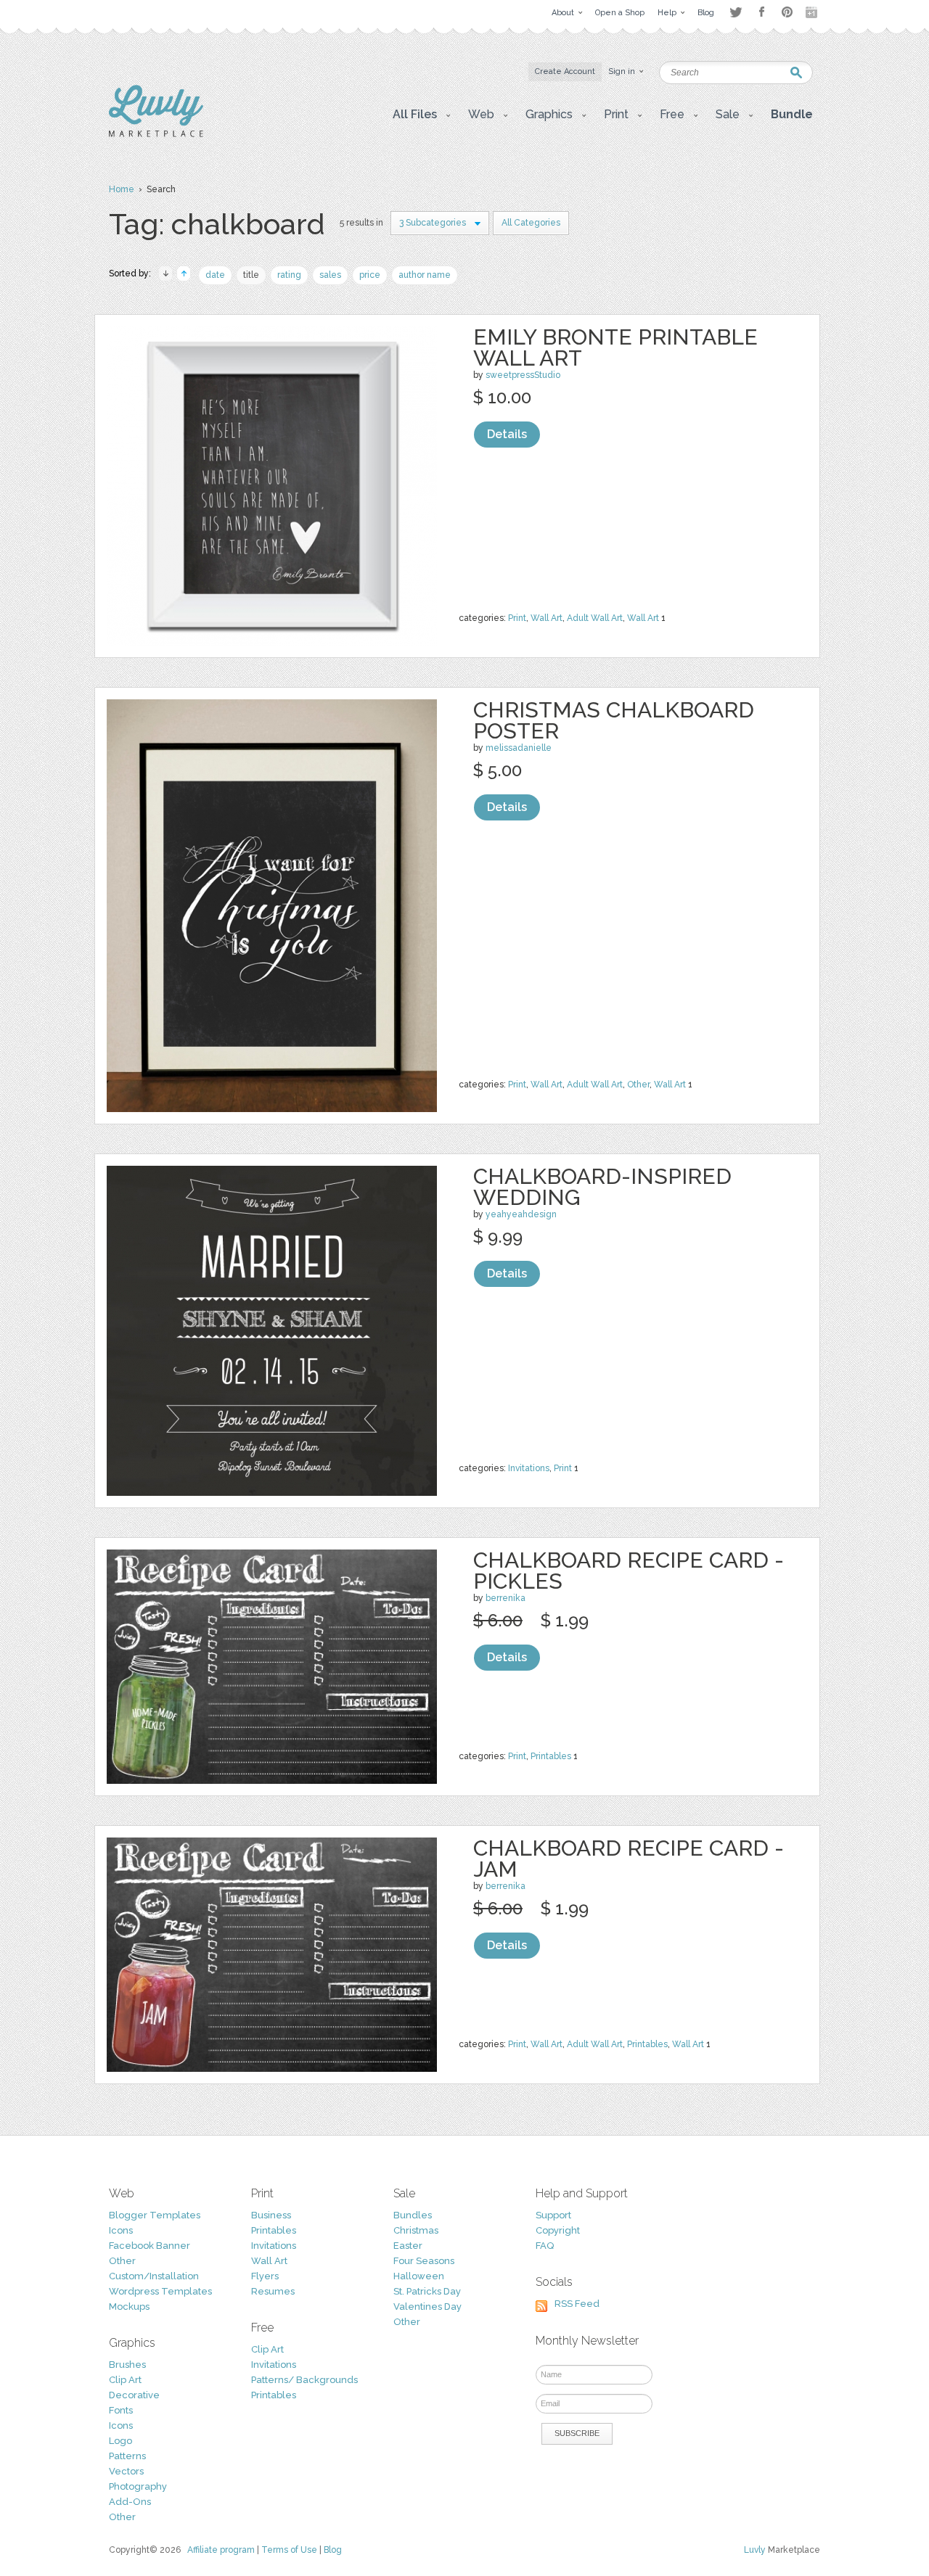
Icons (121, 2230)
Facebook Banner (150, 2246)
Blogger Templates (155, 2215)
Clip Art (125, 2380)
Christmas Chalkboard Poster (614, 720)
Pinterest (787, 12)
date (215, 275)
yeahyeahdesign (521, 1214)
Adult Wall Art (595, 618)
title (251, 275)
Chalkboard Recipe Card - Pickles (629, 1571)
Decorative (134, 2395)
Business (271, 2215)
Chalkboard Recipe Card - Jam (629, 1859)
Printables (551, 1756)
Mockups (129, 2307)
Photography (138, 2486)
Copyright (558, 2230)
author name (425, 275)
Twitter (736, 12)
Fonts (121, 2410)
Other (638, 1085)
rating (289, 275)
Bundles (413, 2215)
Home (122, 189)
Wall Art (547, 618)
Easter (408, 2246)
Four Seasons (424, 2261)
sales (330, 275)
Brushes (127, 2365)
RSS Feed (577, 2304)
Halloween (419, 2276)
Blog (333, 2550)
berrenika (506, 1598)
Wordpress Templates (160, 2291)
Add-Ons (130, 2502)
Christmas (416, 2230)
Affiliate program (221, 2550)
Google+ (813, 12)
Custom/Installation (154, 2276)
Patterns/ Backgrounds (304, 2380)
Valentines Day (427, 2307)
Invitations (529, 1468)
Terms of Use (289, 2550)
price (370, 275)
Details (507, 434)
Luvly (755, 2550)
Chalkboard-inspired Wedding (602, 1187)
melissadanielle (519, 748)
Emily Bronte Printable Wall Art (615, 347)
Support (553, 2215)
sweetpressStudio (523, 375)
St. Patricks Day (427, 2291)
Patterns (127, 2456)
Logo (120, 2441)
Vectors (126, 2471)
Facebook (761, 12)
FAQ (545, 2246)
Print (517, 618)
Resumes (273, 2291)
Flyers (265, 2276)
